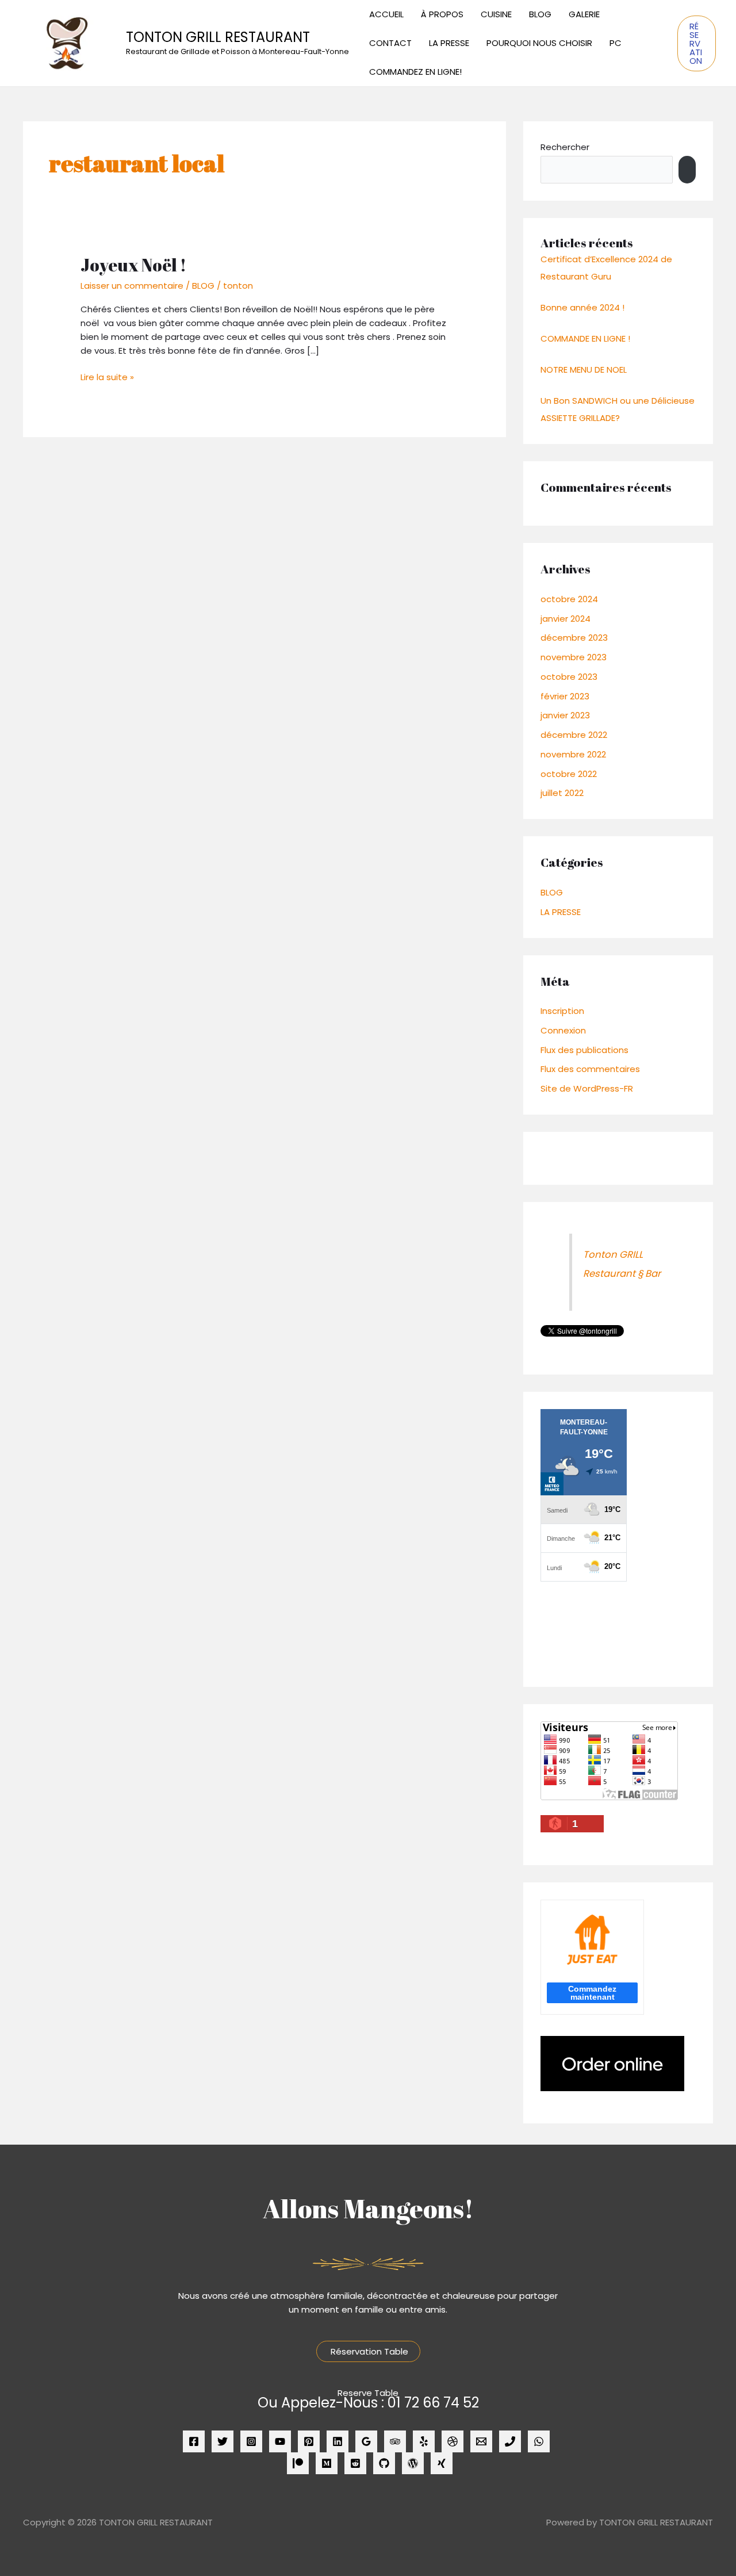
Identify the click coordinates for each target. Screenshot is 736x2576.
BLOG (540, 14)
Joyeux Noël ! (133, 265)
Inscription (562, 1011)
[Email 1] (481, 2441)
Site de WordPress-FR (587, 1088)
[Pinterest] (309, 2441)
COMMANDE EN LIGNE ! (585, 338)
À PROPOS (442, 14)
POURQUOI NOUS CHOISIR (539, 43)
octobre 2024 (569, 599)
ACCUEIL (386, 14)
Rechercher (565, 147)
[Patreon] (298, 2463)
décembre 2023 (574, 638)
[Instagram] (251, 2441)
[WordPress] (413, 2463)
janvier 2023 (565, 715)
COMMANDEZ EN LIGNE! (415, 72)
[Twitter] (223, 2441)
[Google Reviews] (366, 2441)
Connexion (563, 1030)
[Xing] (442, 2463)
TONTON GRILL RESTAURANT (218, 37)
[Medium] (327, 2463)
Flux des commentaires (590, 1069)
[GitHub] (384, 2463)
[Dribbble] (453, 2441)
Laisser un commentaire (132, 286)
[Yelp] (424, 2441)
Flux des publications (584, 1050)
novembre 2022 (573, 754)
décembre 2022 (574, 735)
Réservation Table (368, 2351)
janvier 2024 (566, 619)
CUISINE (496, 14)
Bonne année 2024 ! (582, 307)
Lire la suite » (107, 377)
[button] (697, 43)
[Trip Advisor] (395, 2441)
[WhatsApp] (539, 2441)
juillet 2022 (562, 793)
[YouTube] (280, 2441)
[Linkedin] (338, 2441)
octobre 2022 (569, 774)
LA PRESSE (449, 43)
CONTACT (390, 43)
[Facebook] (194, 2441)
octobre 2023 (569, 677)
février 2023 (565, 696)
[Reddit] (355, 2463)
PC (616, 43)
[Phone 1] (510, 2441)
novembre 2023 (574, 657)
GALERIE (584, 14)
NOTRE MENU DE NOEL (584, 370)
